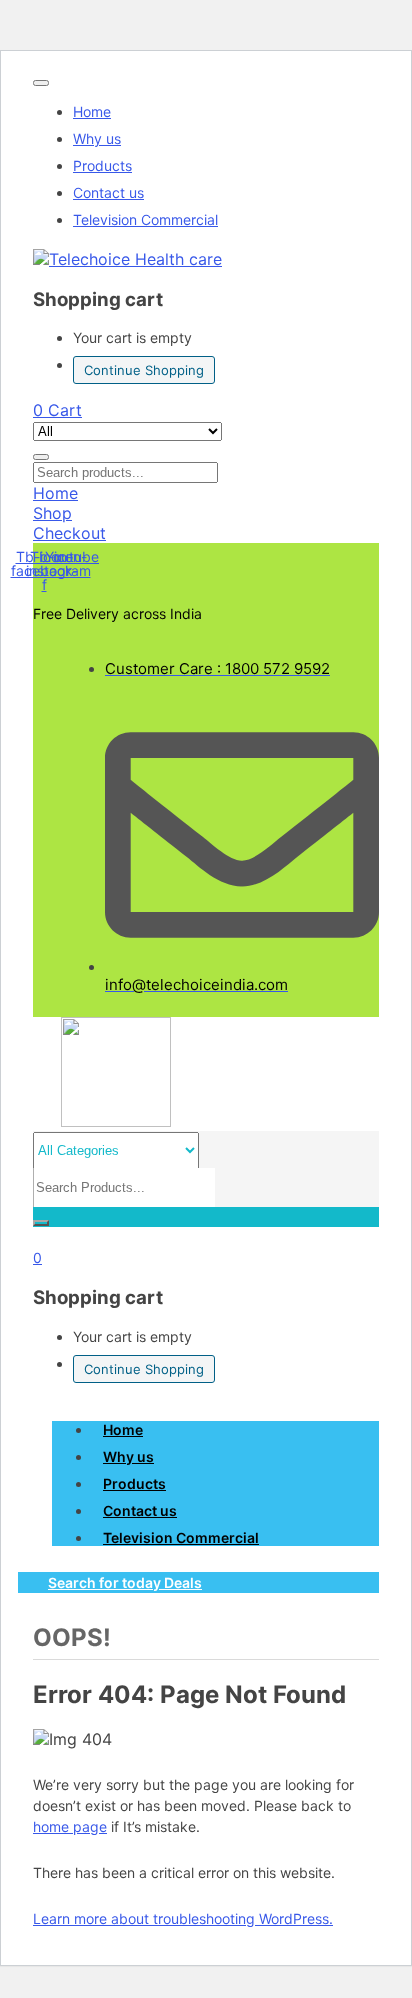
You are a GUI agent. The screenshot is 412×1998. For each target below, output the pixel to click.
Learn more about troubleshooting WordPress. (183, 1918)
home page (70, 1826)
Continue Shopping (144, 370)
